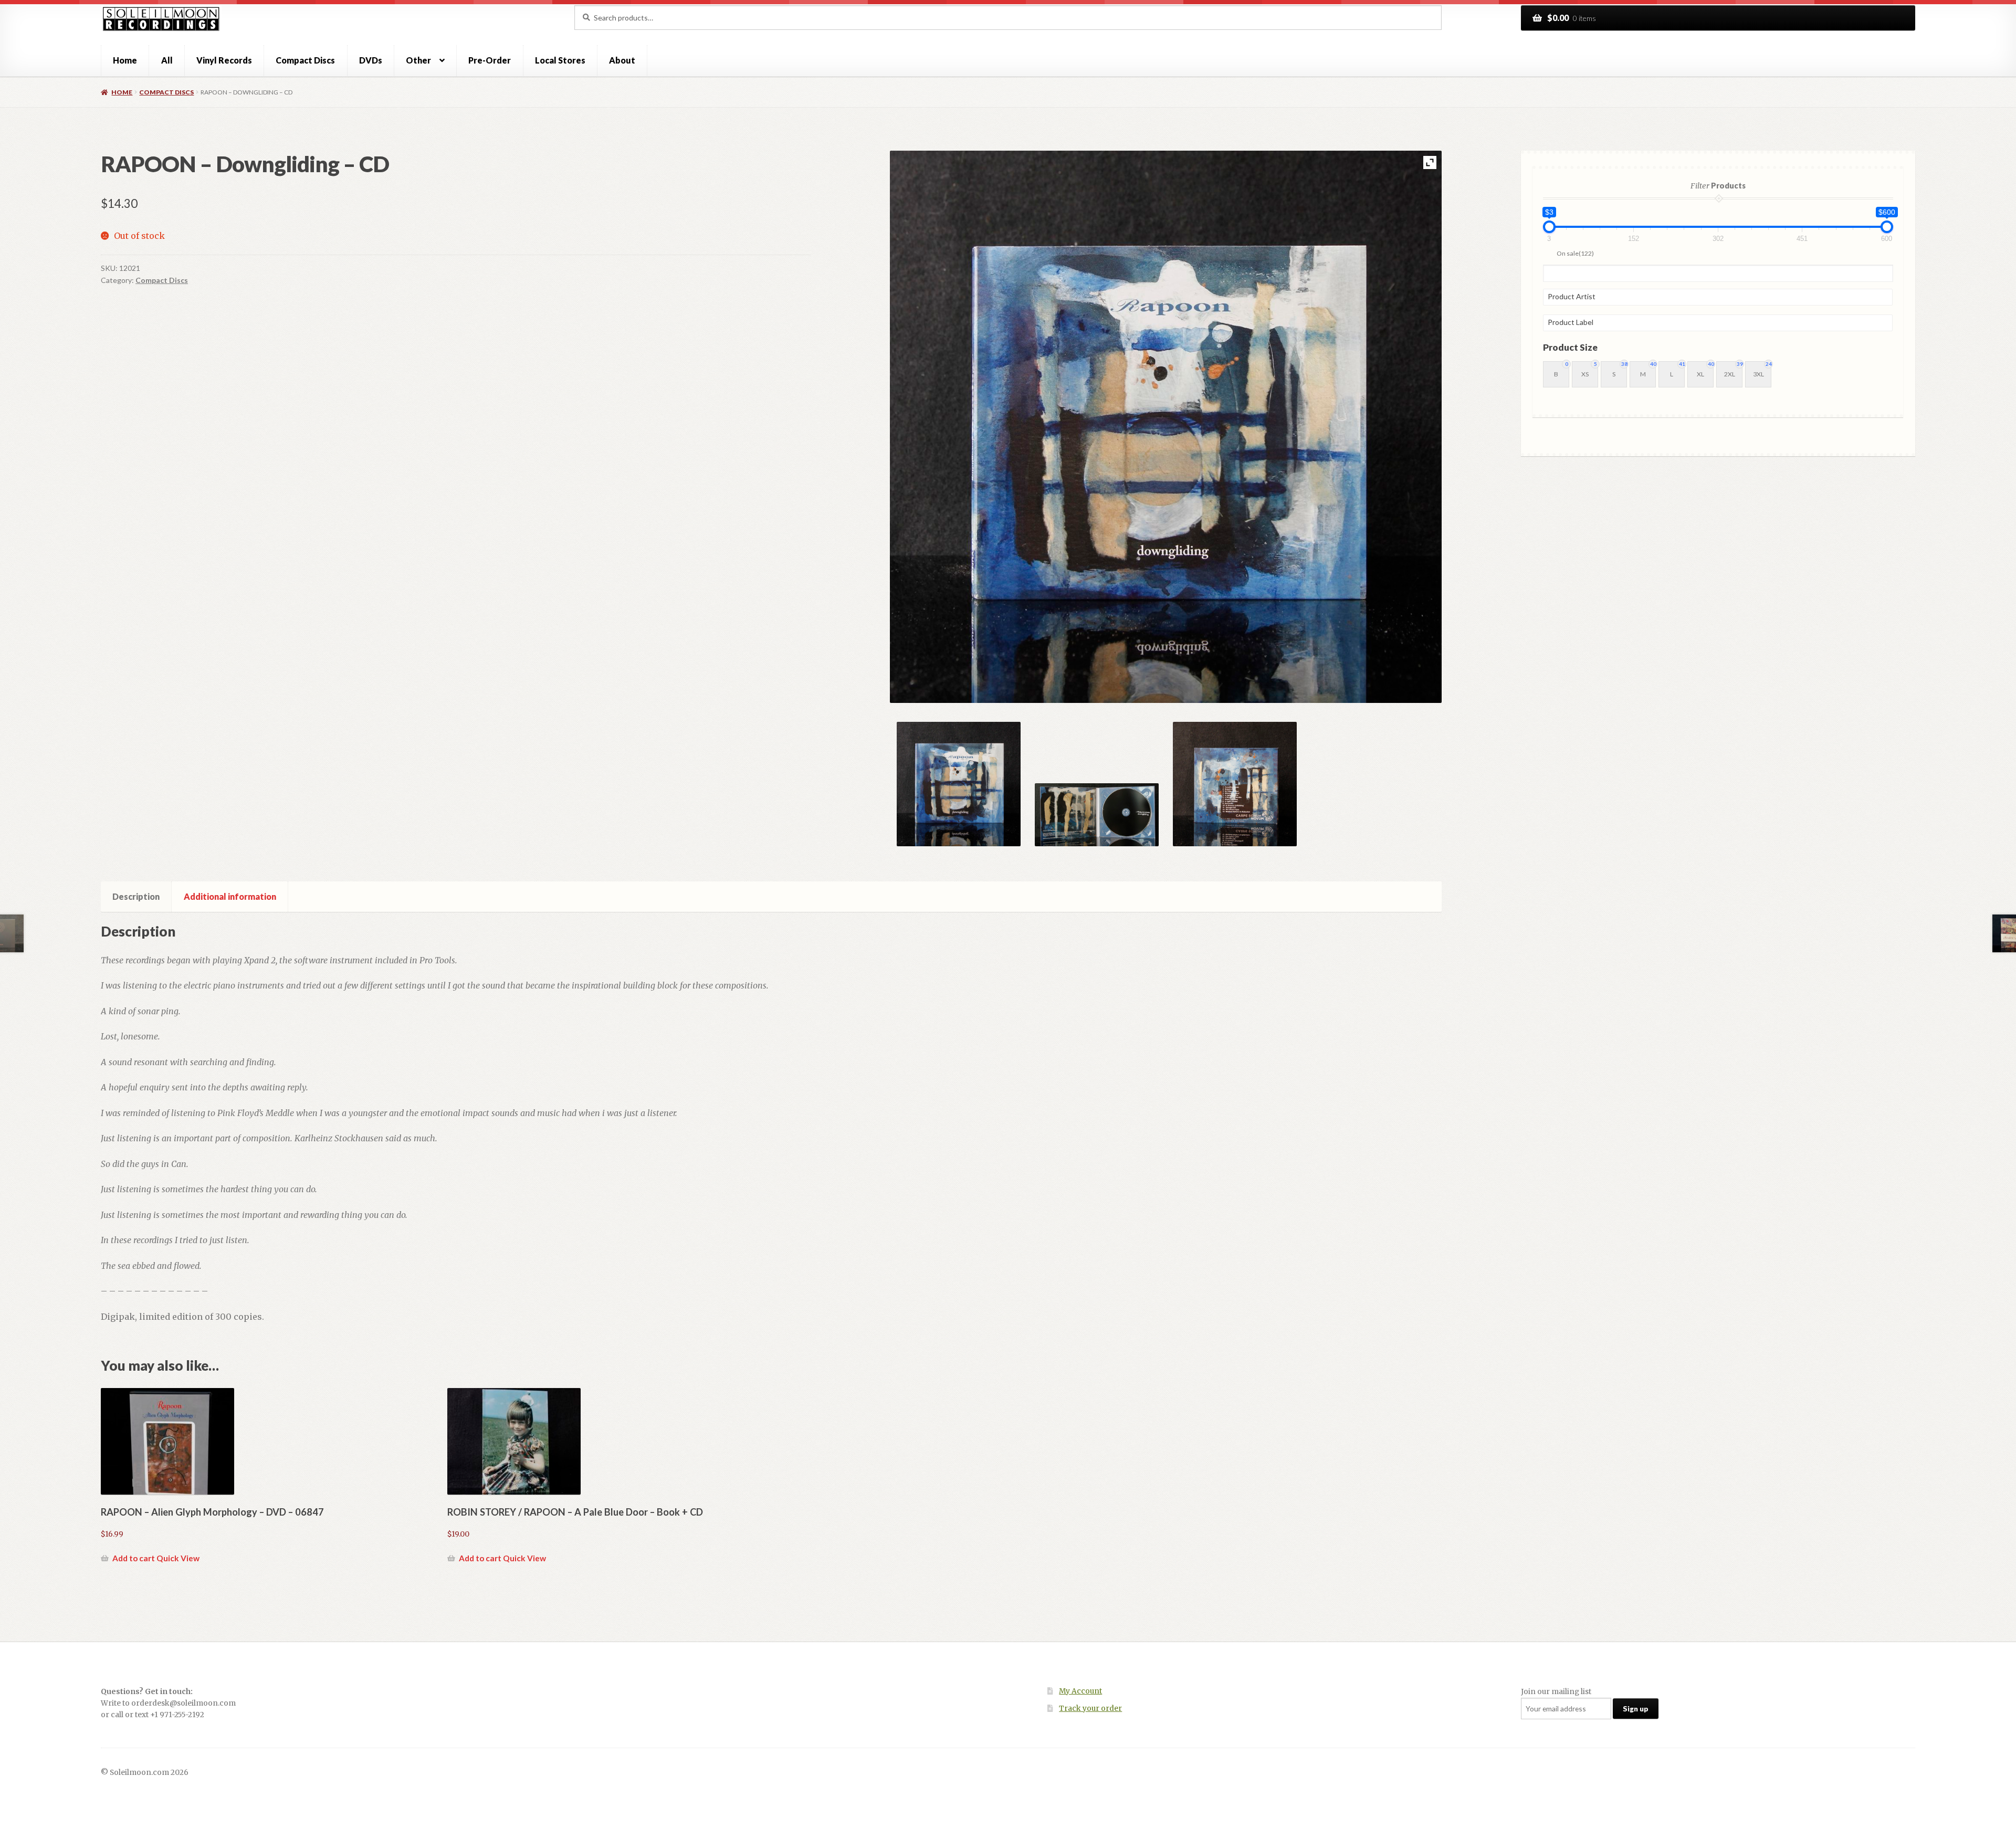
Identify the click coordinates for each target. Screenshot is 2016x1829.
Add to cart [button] (134, 1558)
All (167, 60)
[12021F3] (1235, 784)
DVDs (371, 60)
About (622, 60)
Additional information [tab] (230, 896)
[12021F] (959, 784)
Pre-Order (490, 60)
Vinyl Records (224, 60)
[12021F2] (1097, 815)
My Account (1080, 1691)
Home (125, 60)
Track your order (1090, 1709)
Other (418, 60)
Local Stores (560, 60)
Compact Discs (305, 60)
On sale (1575, 253)
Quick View (178, 1558)
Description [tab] (136, 896)
